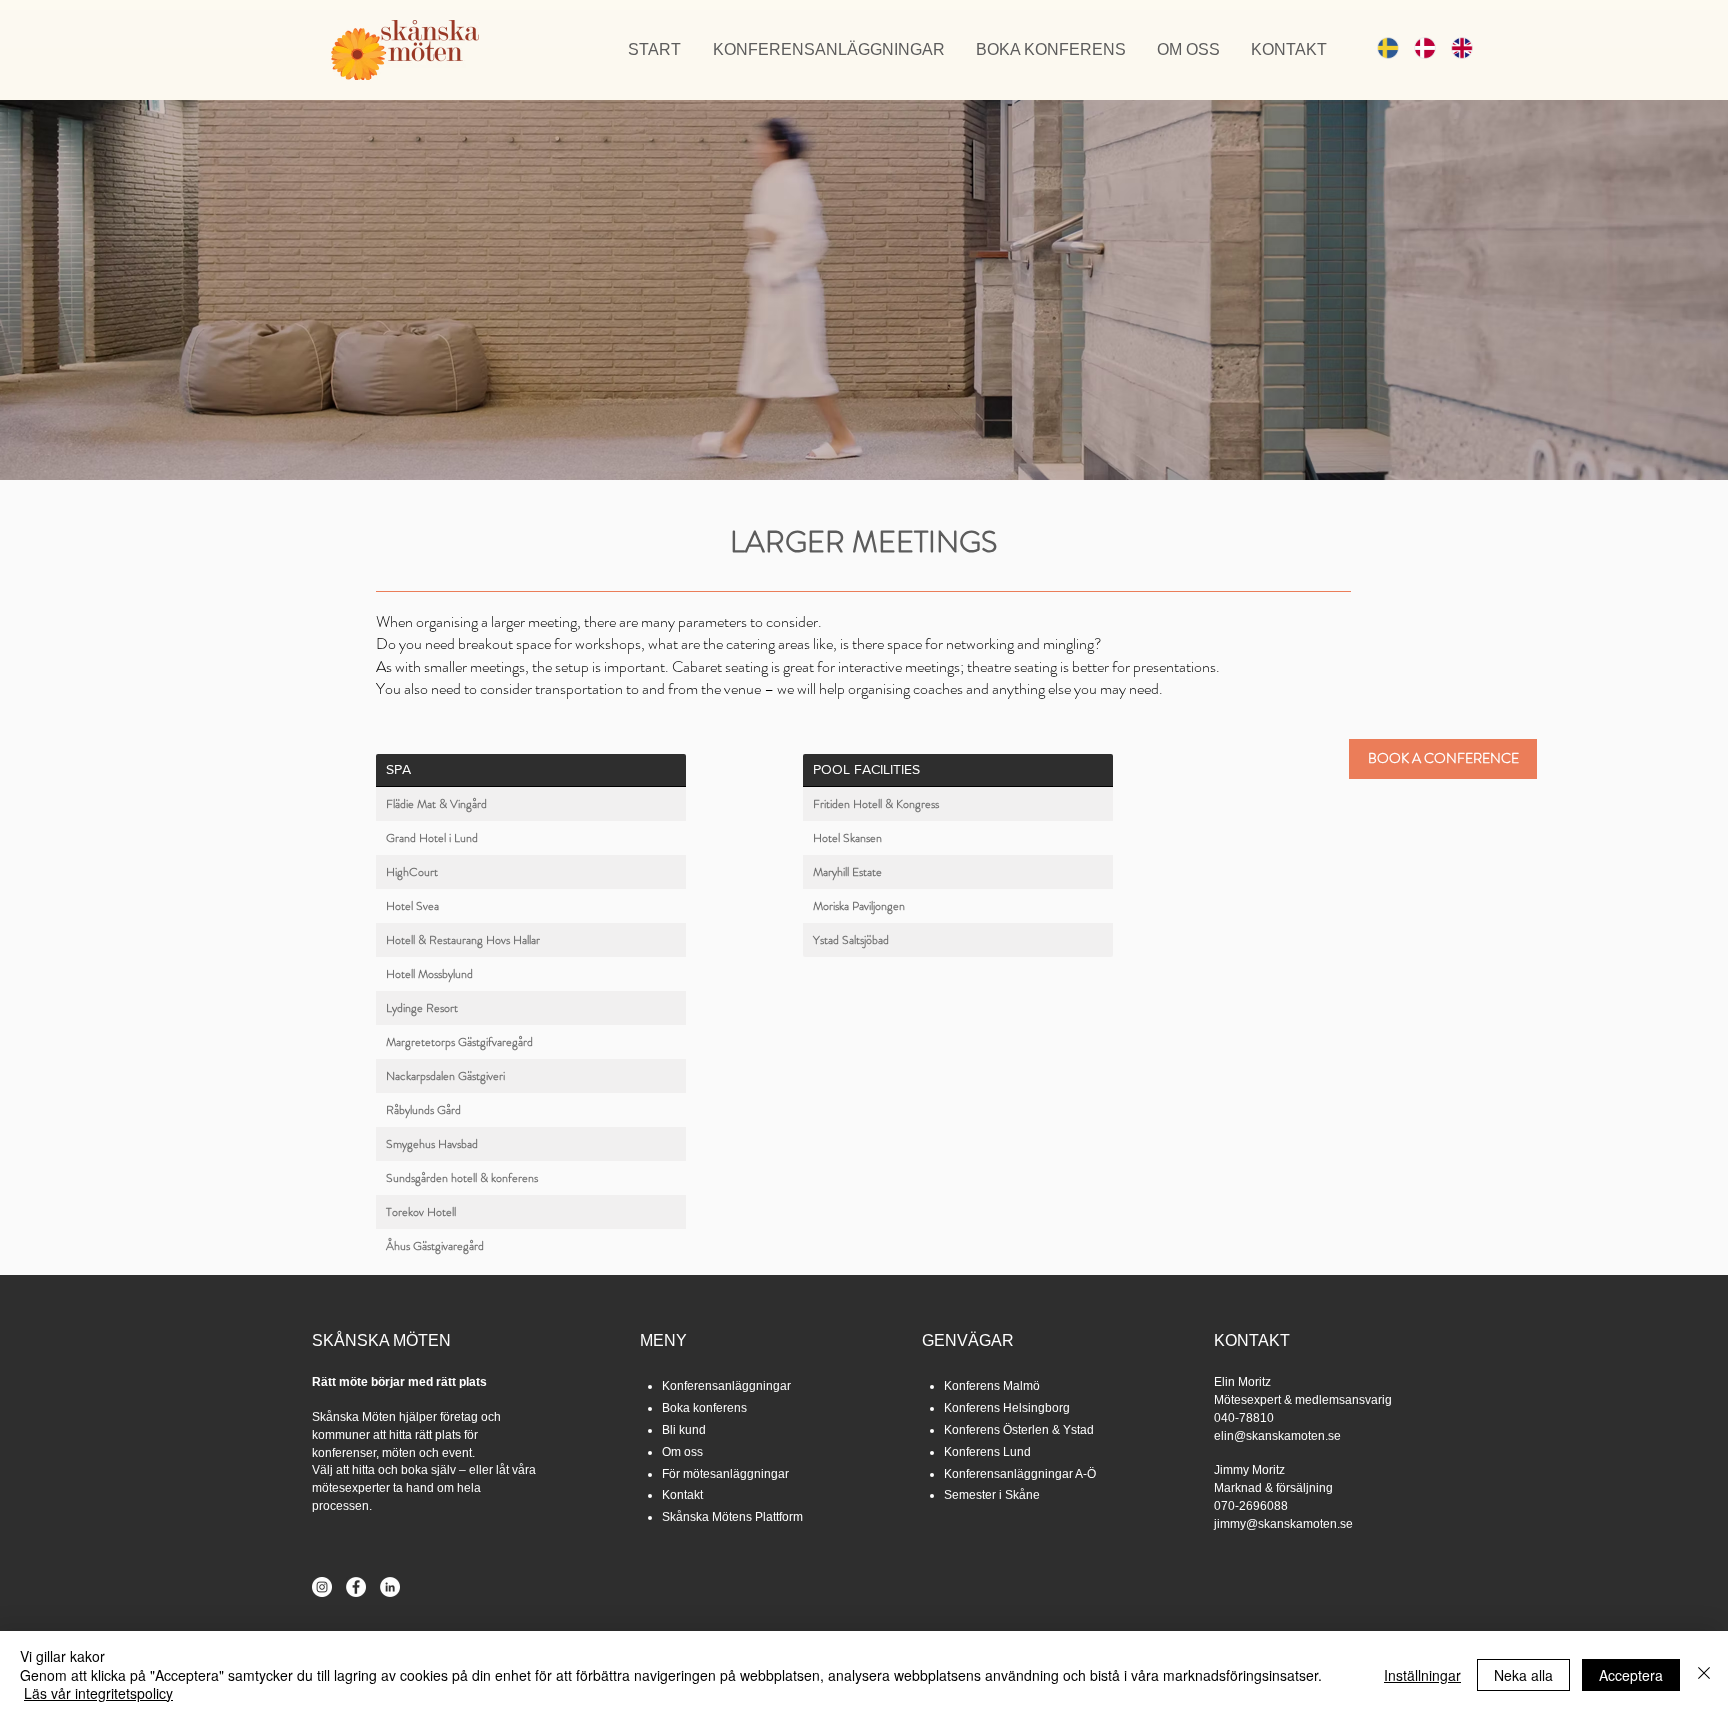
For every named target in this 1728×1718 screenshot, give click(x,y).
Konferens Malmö (992, 1386)
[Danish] (1417, 47)
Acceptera (1631, 1675)
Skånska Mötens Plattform (732, 1517)
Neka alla (1523, 1675)
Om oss (682, 1452)
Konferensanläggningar (726, 1386)
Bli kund (684, 1430)
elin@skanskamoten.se (1277, 1436)
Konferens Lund (987, 1452)
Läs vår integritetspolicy (98, 1693)
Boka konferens (704, 1408)
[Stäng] (1704, 1674)
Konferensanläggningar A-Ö (1020, 1474)
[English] (1454, 47)
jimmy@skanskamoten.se (1283, 1524)
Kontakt (682, 1495)
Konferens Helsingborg (1007, 1408)
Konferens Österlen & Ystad (1019, 1430)
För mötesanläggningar (725, 1474)
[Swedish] (1381, 47)
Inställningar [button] (1422, 1675)
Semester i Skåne (992, 1495)
